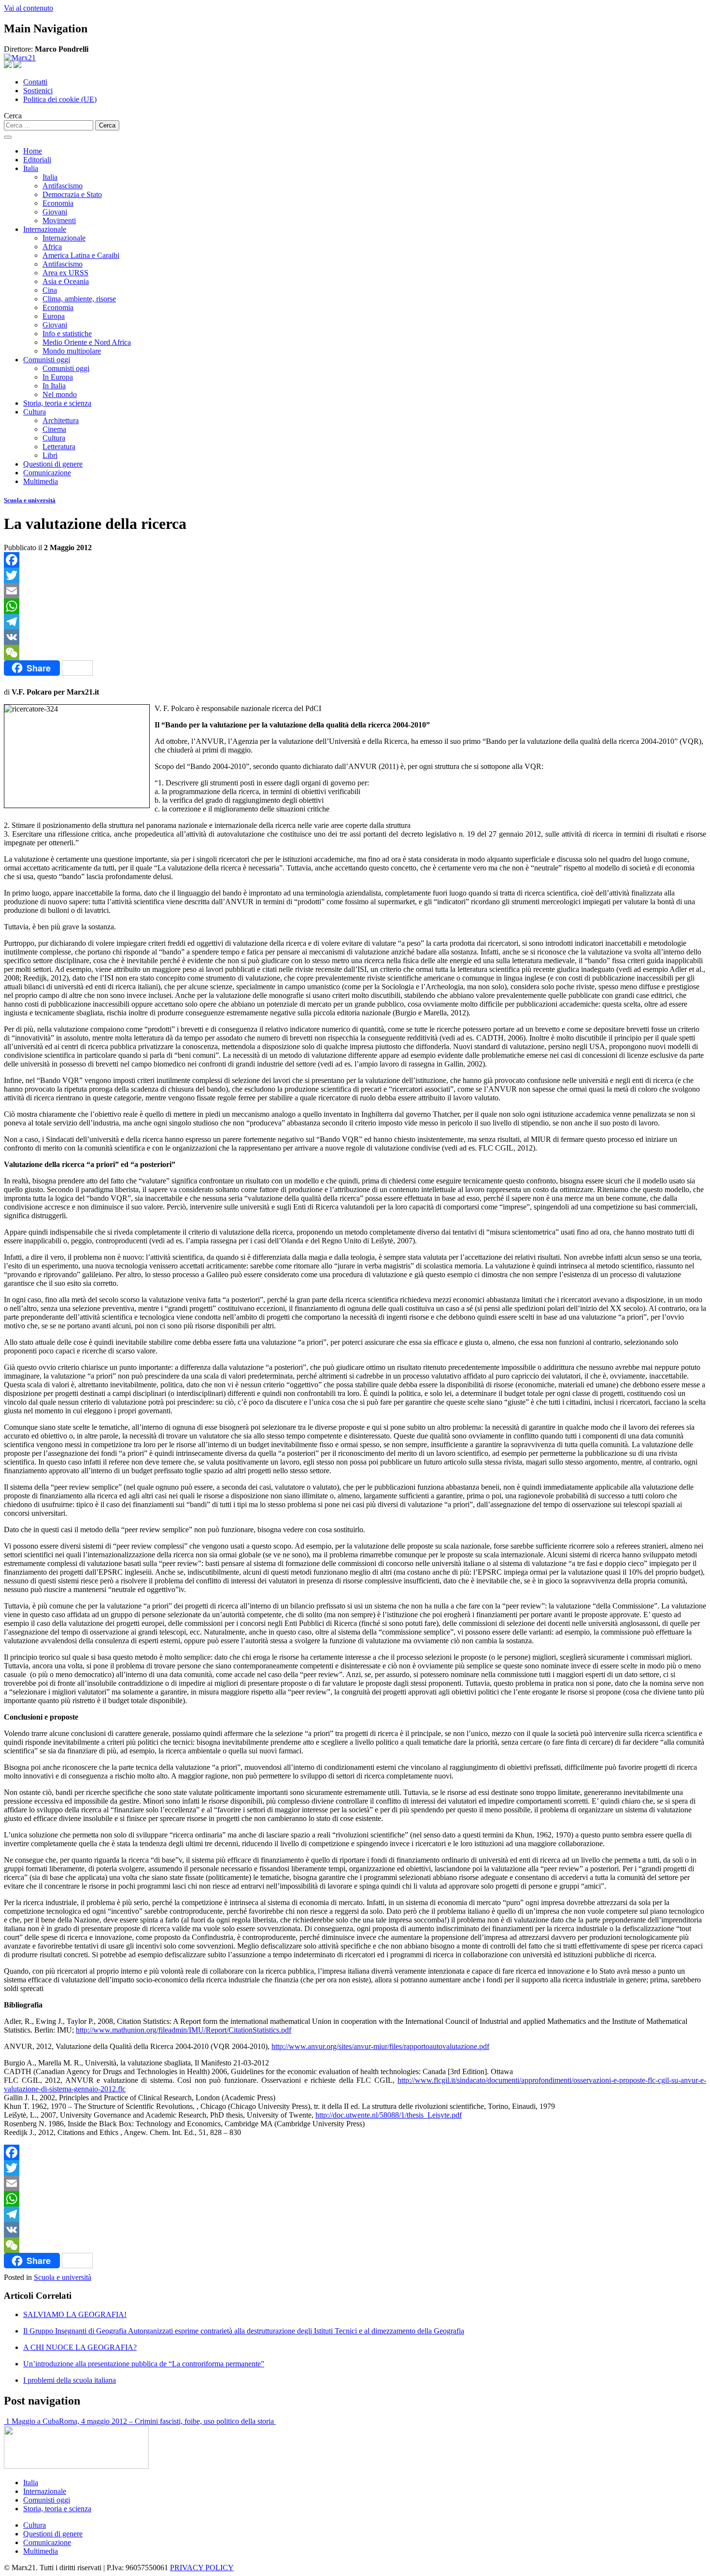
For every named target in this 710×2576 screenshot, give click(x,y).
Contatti (35, 82)
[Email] (355, 591)
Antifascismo (63, 186)
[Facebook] (355, 560)
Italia (31, 168)
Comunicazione (47, 473)
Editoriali (37, 160)
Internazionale (45, 229)
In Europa (58, 377)
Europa (54, 316)
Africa (52, 247)
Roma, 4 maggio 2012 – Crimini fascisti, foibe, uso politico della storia (167, 2421)
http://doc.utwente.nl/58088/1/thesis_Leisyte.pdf (389, 2115)
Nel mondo (60, 394)
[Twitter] (355, 575)
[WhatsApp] (355, 606)
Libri (50, 455)
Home (33, 151)
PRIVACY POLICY (202, 2568)
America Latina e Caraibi (81, 255)
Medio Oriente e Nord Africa (87, 342)
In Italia (54, 386)
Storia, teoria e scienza (57, 403)
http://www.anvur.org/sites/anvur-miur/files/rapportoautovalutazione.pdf (380, 2046)
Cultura (35, 412)
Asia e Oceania (66, 281)
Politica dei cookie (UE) (60, 99)
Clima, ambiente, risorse (79, 299)
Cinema (54, 429)
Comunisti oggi (47, 360)
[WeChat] (355, 653)
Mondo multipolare (72, 351)
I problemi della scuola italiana (70, 2380)
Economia (58, 203)
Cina (50, 290)
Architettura (61, 420)
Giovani (55, 212)
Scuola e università (30, 500)
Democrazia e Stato (72, 194)
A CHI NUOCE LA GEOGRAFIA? (80, 2347)
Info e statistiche (67, 334)
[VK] (355, 637)
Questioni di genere (53, 464)
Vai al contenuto (28, 8)
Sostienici (38, 91)
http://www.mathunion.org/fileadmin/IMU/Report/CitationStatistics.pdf (184, 2030)
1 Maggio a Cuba (31, 2421)
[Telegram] (355, 622)
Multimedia (41, 481)
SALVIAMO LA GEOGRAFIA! (75, 2314)
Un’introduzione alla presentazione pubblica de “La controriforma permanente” (144, 2364)
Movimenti (59, 221)
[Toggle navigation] (8, 137)
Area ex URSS (65, 273)
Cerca (13, 116)
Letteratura (59, 447)
